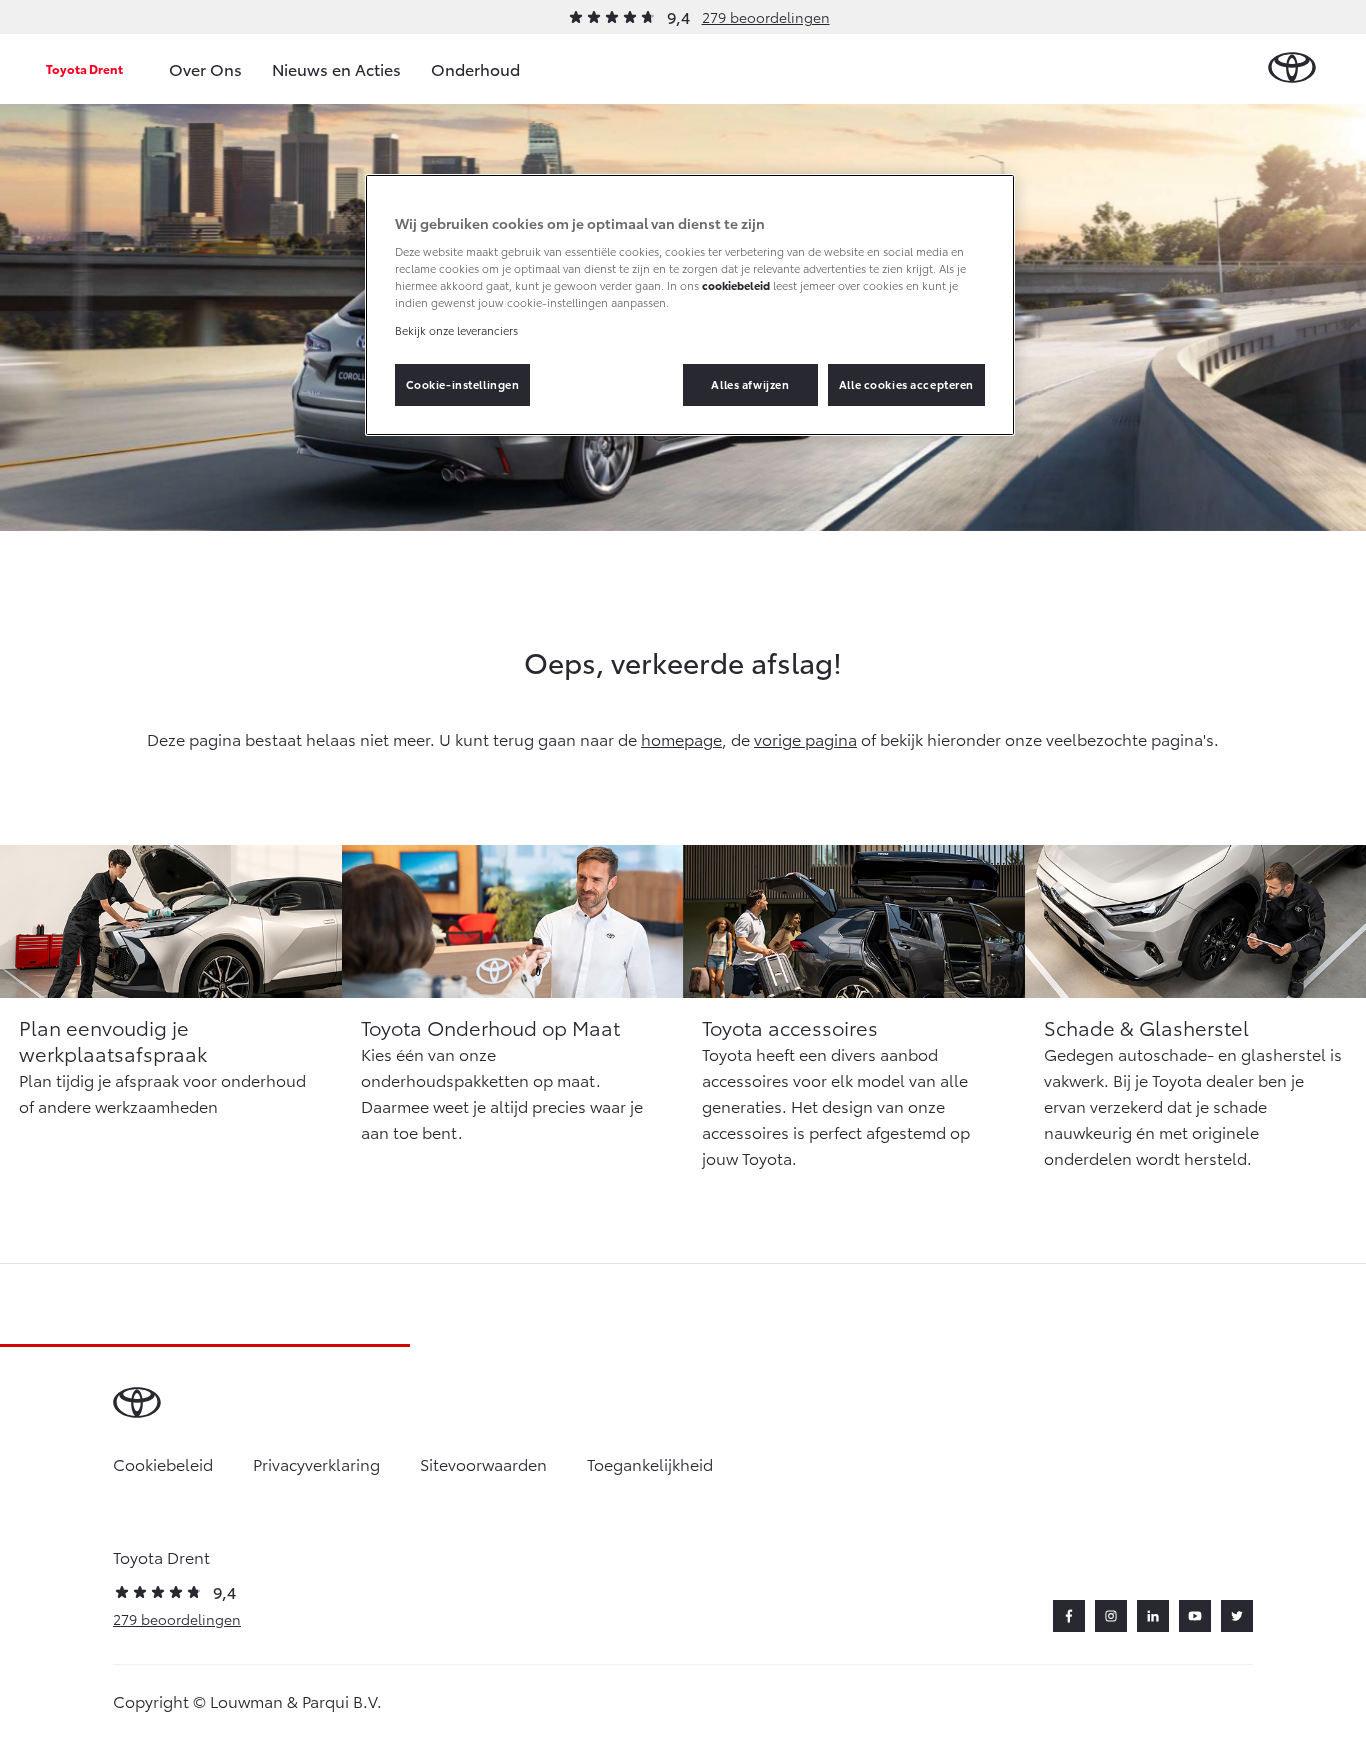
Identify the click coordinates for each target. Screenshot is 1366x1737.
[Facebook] (1069, 1616)
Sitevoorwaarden (483, 1463)
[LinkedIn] (1153, 1616)
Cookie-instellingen (463, 384)
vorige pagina (805, 738)
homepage (681, 738)
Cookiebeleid (163, 1463)
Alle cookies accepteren (906, 384)
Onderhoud (475, 68)
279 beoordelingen (766, 17)
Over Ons (205, 68)
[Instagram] (1111, 1616)
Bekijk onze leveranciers (456, 330)
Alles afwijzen (750, 384)
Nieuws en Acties (336, 68)
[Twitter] (1237, 1616)
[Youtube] (1195, 1616)
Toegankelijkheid (650, 1463)
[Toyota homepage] (1292, 68)
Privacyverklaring (316, 1463)
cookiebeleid (736, 285)
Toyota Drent (84, 68)
